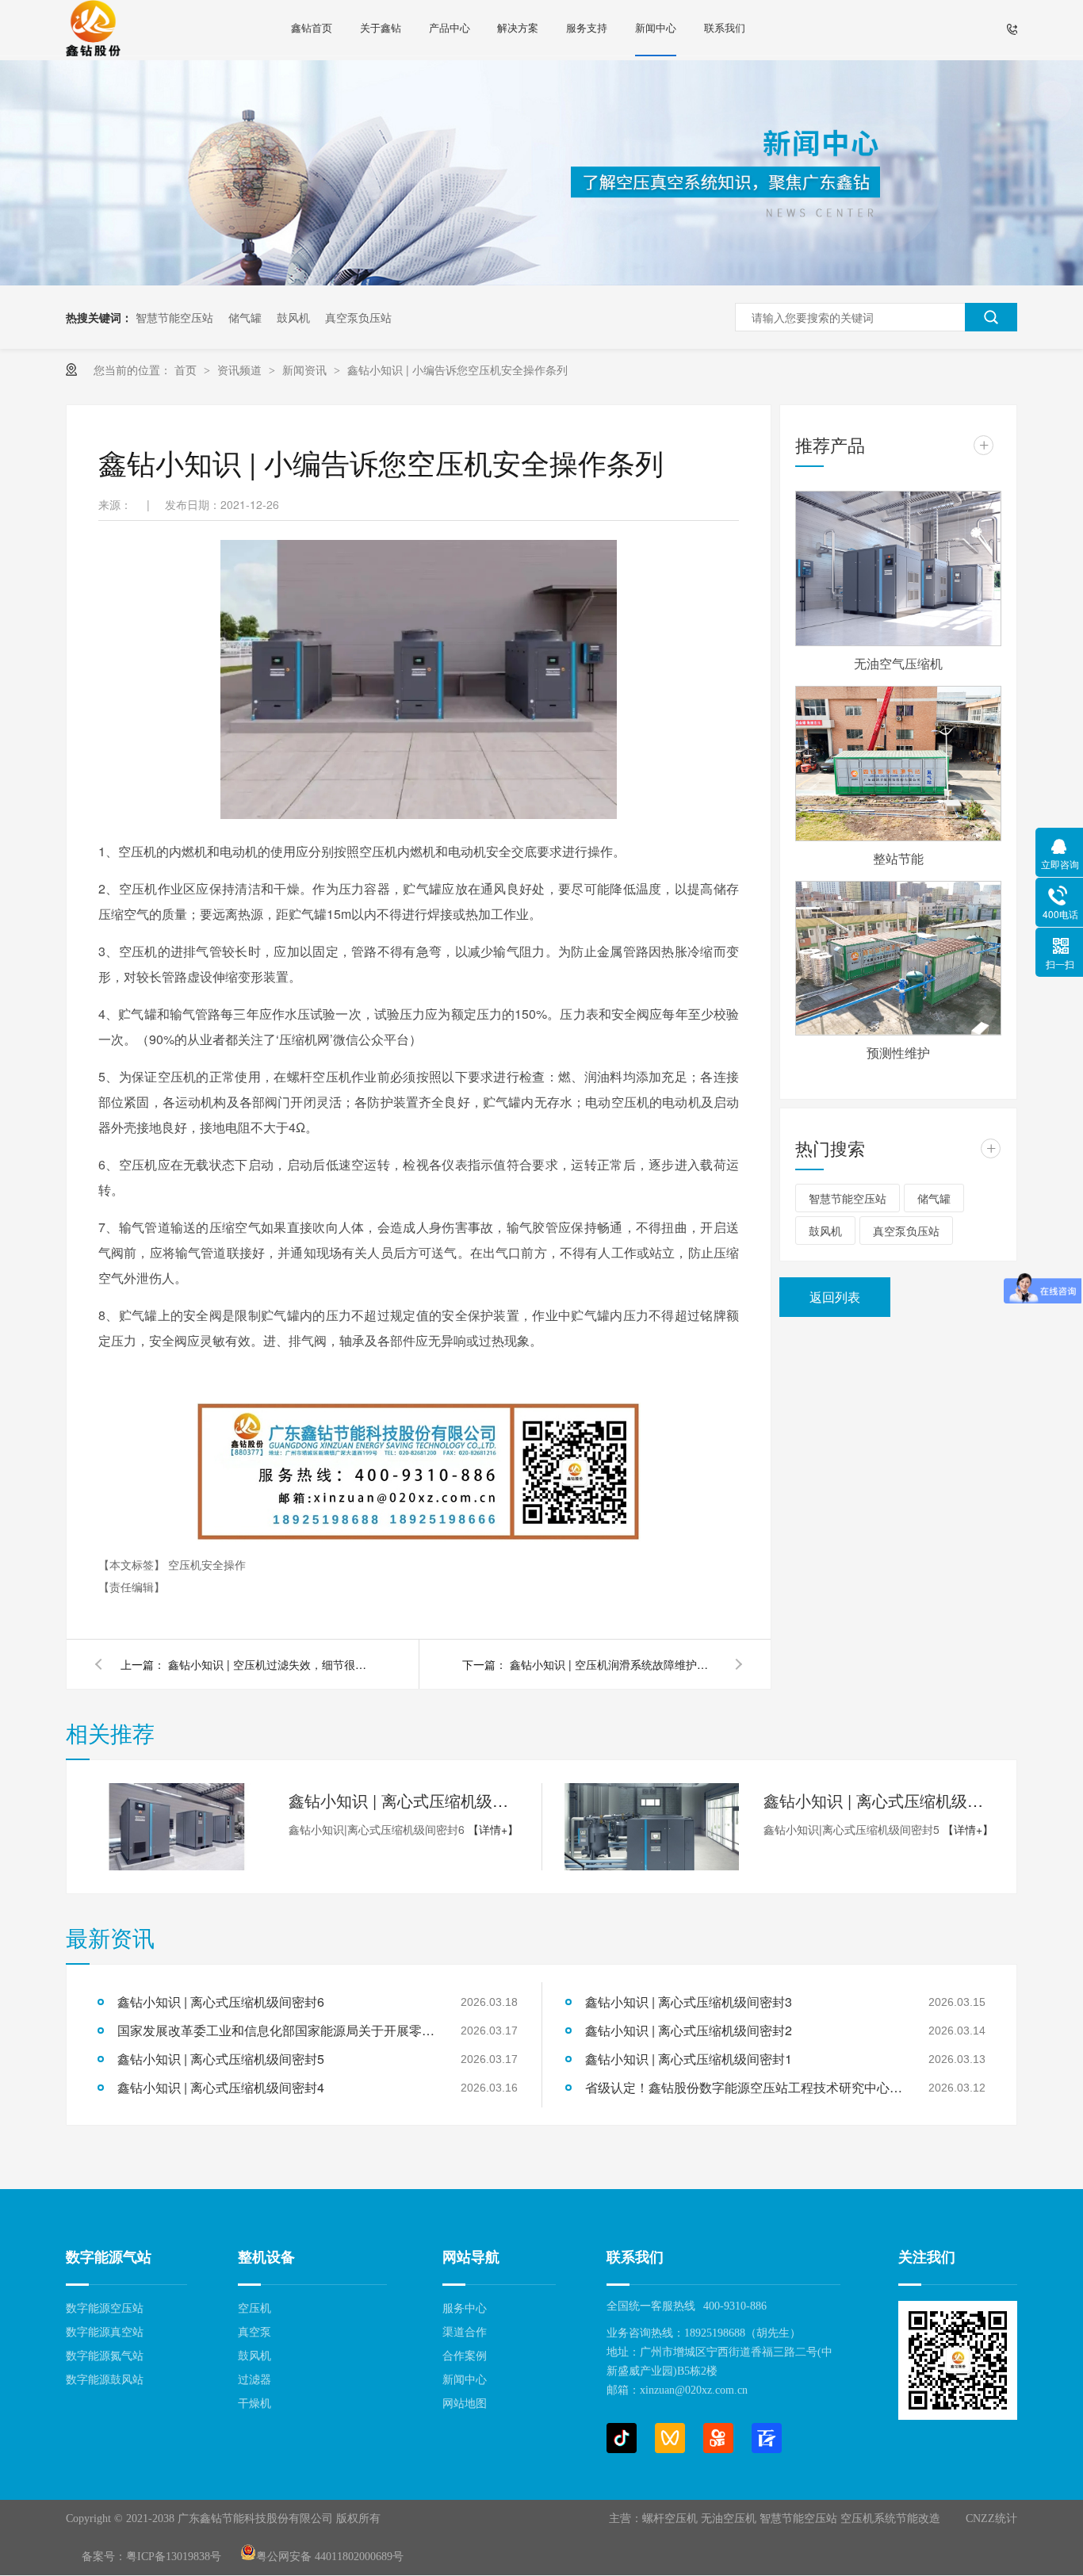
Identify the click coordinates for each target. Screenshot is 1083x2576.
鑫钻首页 (312, 27)
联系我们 (725, 27)
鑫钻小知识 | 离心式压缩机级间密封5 (878, 1800)
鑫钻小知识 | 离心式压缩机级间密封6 (404, 1800)
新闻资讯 (306, 369)
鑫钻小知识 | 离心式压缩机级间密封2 (689, 2030)
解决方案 (518, 27)
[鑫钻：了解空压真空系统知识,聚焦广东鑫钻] (541, 281)
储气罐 (245, 317)
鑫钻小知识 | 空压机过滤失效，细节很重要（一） (271, 1664)
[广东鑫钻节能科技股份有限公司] (93, 30)
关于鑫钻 (381, 27)
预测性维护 (898, 1053)
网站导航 (471, 2257)
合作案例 (465, 2356)
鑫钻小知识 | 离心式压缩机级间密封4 (221, 2087)
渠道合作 (465, 2332)
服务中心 (465, 2308)
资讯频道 (241, 369)
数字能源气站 (109, 2257)
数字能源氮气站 (105, 2356)
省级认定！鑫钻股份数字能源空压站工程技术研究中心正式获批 (744, 2087)
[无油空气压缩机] (898, 568)
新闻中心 (656, 27)
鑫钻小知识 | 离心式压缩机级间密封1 (689, 2059)
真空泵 (254, 2332)
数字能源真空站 (105, 2332)
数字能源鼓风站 (105, 2380)
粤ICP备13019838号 (174, 2557)
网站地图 (465, 2404)
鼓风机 (293, 317)
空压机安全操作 (207, 1564)
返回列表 (835, 1297)
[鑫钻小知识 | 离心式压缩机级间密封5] (652, 1827)
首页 (187, 369)
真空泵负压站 (358, 317)
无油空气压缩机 (898, 663)
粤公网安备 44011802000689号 (330, 2557)
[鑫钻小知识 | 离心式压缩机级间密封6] (177, 1827)
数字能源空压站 (105, 2308)
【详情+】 (493, 1829)
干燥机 (254, 2404)
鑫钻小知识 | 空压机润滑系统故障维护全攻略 (613, 1664)
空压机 (254, 2308)
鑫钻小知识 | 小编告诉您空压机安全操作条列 (457, 369)
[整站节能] (898, 764)
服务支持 (587, 27)
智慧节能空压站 (174, 317)
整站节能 (898, 858)
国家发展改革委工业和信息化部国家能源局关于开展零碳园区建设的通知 (276, 2030)
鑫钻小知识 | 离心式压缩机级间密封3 (689, 2002)
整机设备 (266, 2257)
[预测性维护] (898, 959)
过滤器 (254, 2380)
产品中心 (450, 27)
